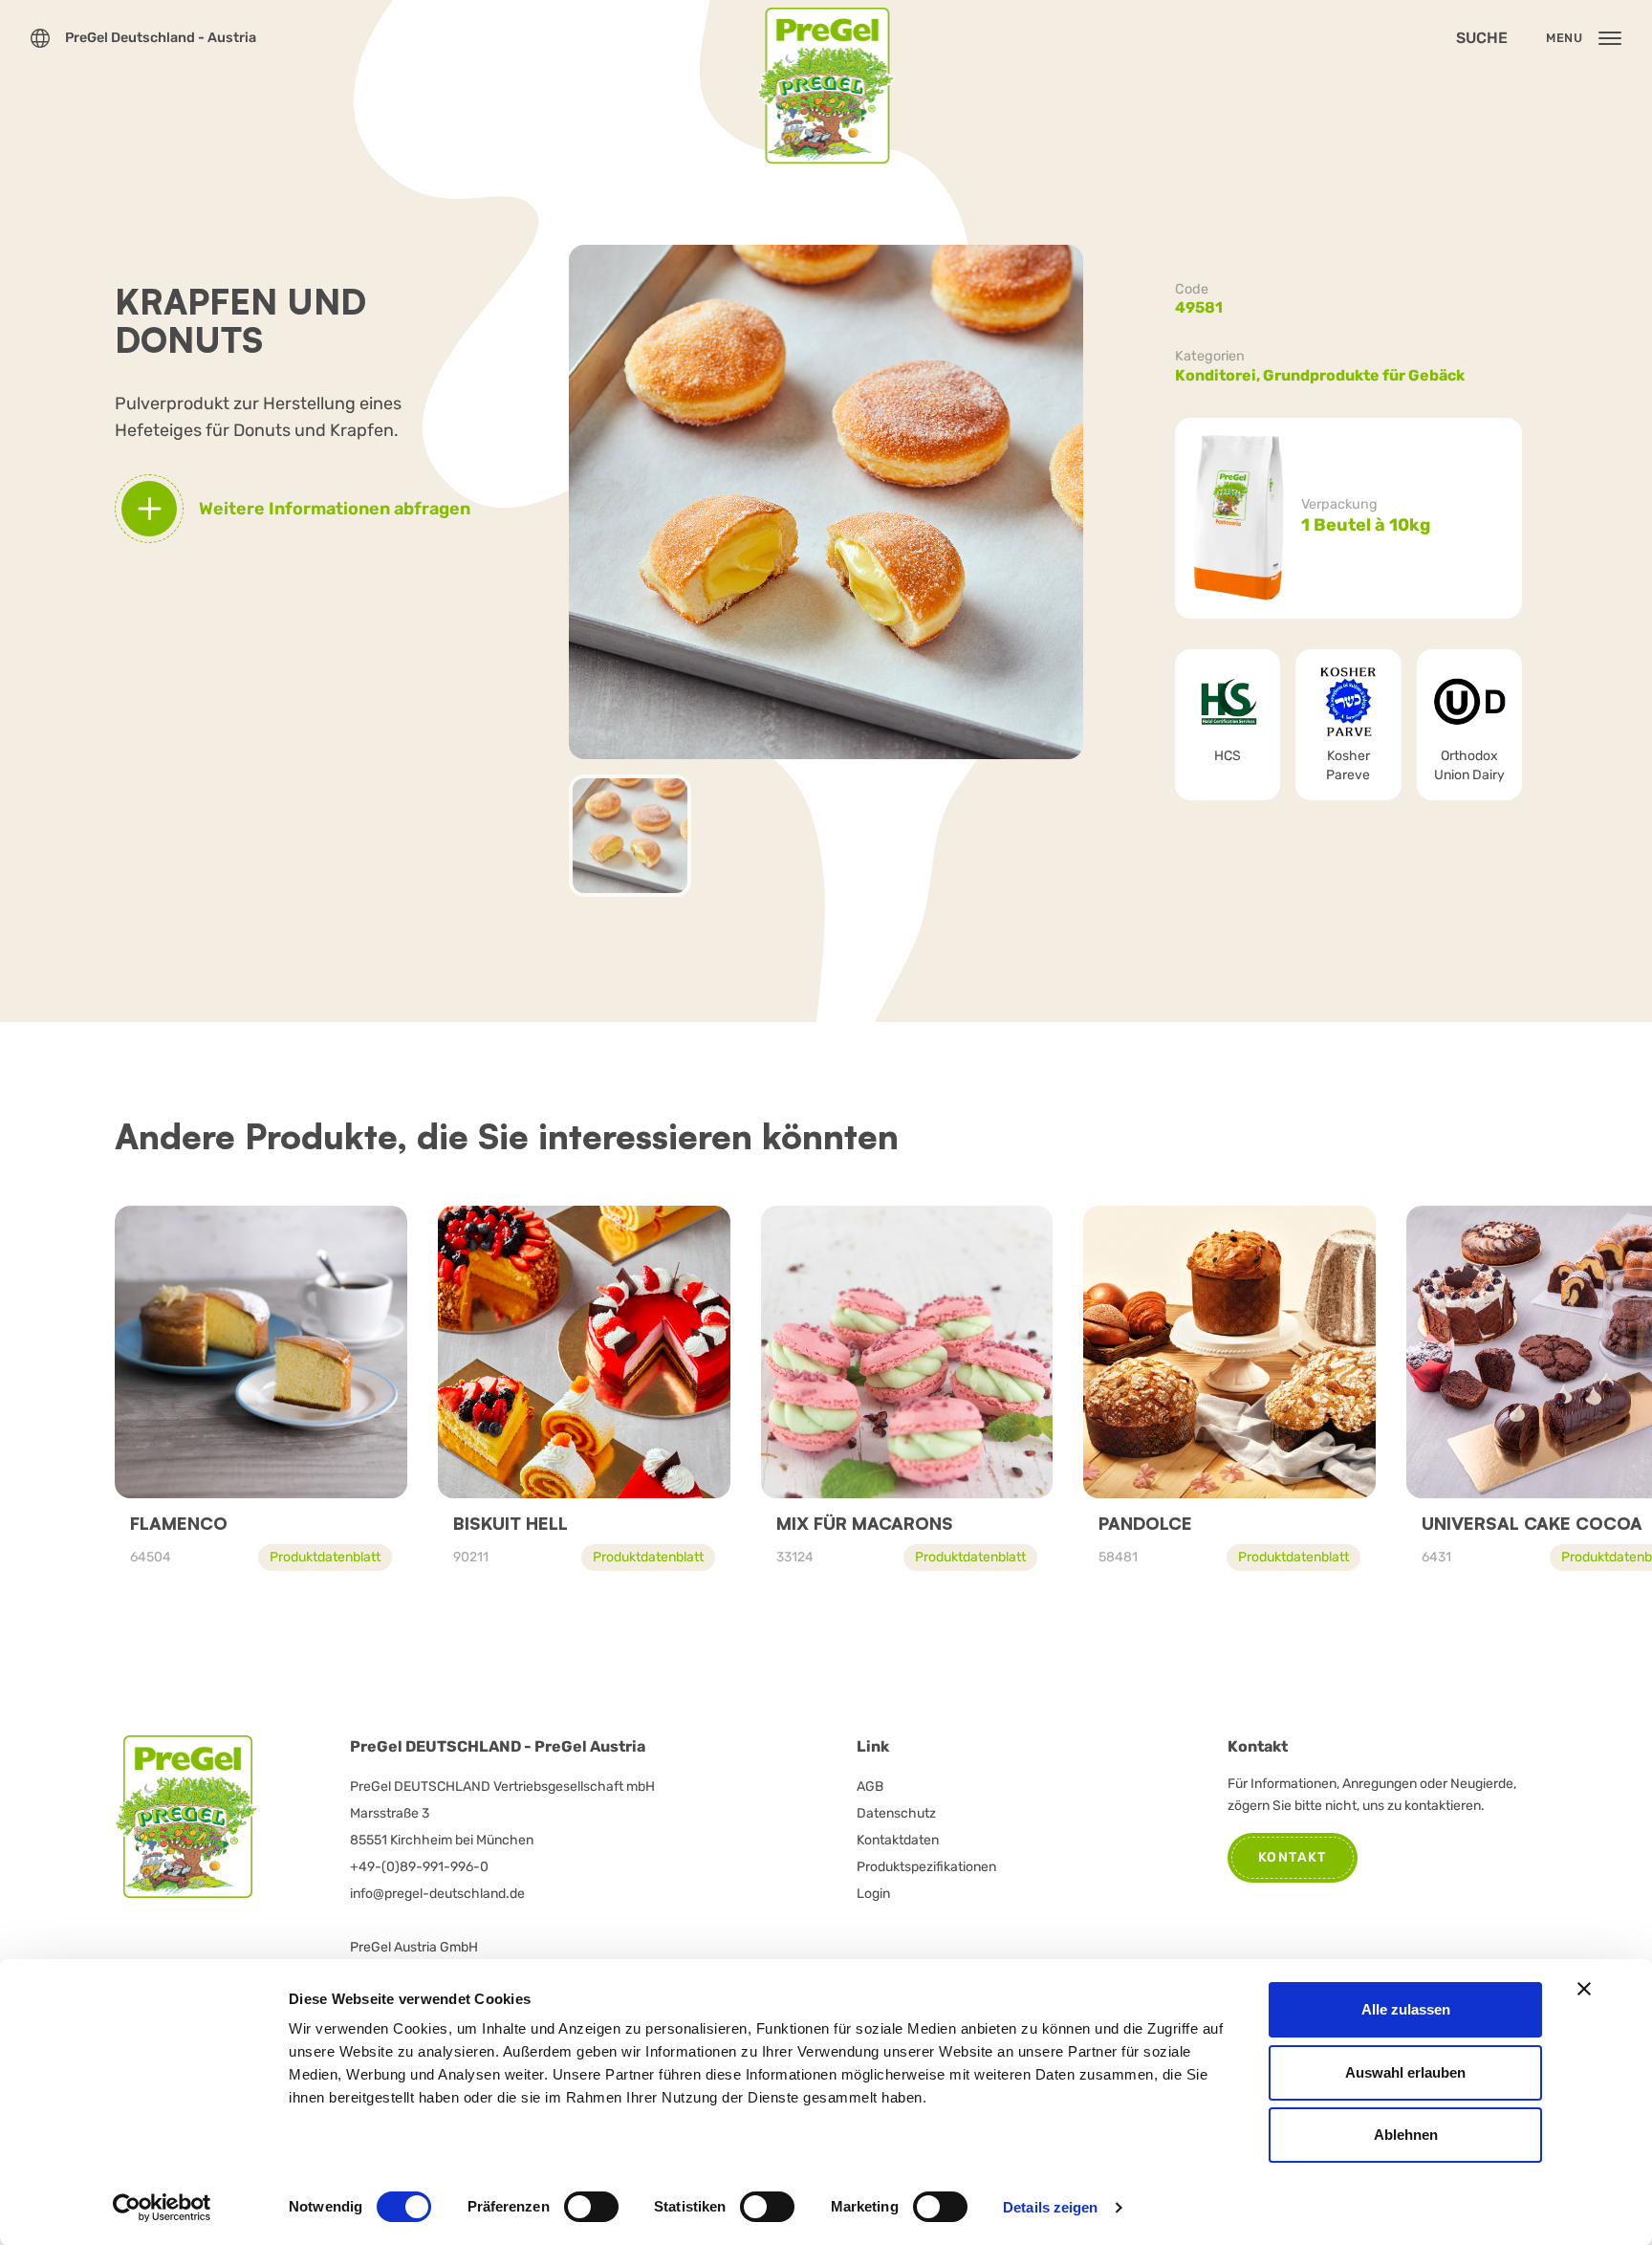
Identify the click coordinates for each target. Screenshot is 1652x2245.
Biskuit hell (511, 1523)
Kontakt (1293, 1857)
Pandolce (1145, 1523)
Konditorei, (1219, 375)
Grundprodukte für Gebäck (1364, 375)
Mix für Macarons (865, 1523)
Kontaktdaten (898, 1840)
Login (873, 1894)
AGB (870, 1787)
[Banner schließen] (1584, 1989)
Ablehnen (1406, 2135)
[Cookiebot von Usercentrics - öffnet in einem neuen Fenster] (162, 2208)
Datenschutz (896, 1813)
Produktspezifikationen (926, 1867)
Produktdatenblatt (325, 1557)
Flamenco (179, 1523)
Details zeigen (1050, 2207)
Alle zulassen (1406, 2009)
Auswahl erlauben (1405, 2072)
